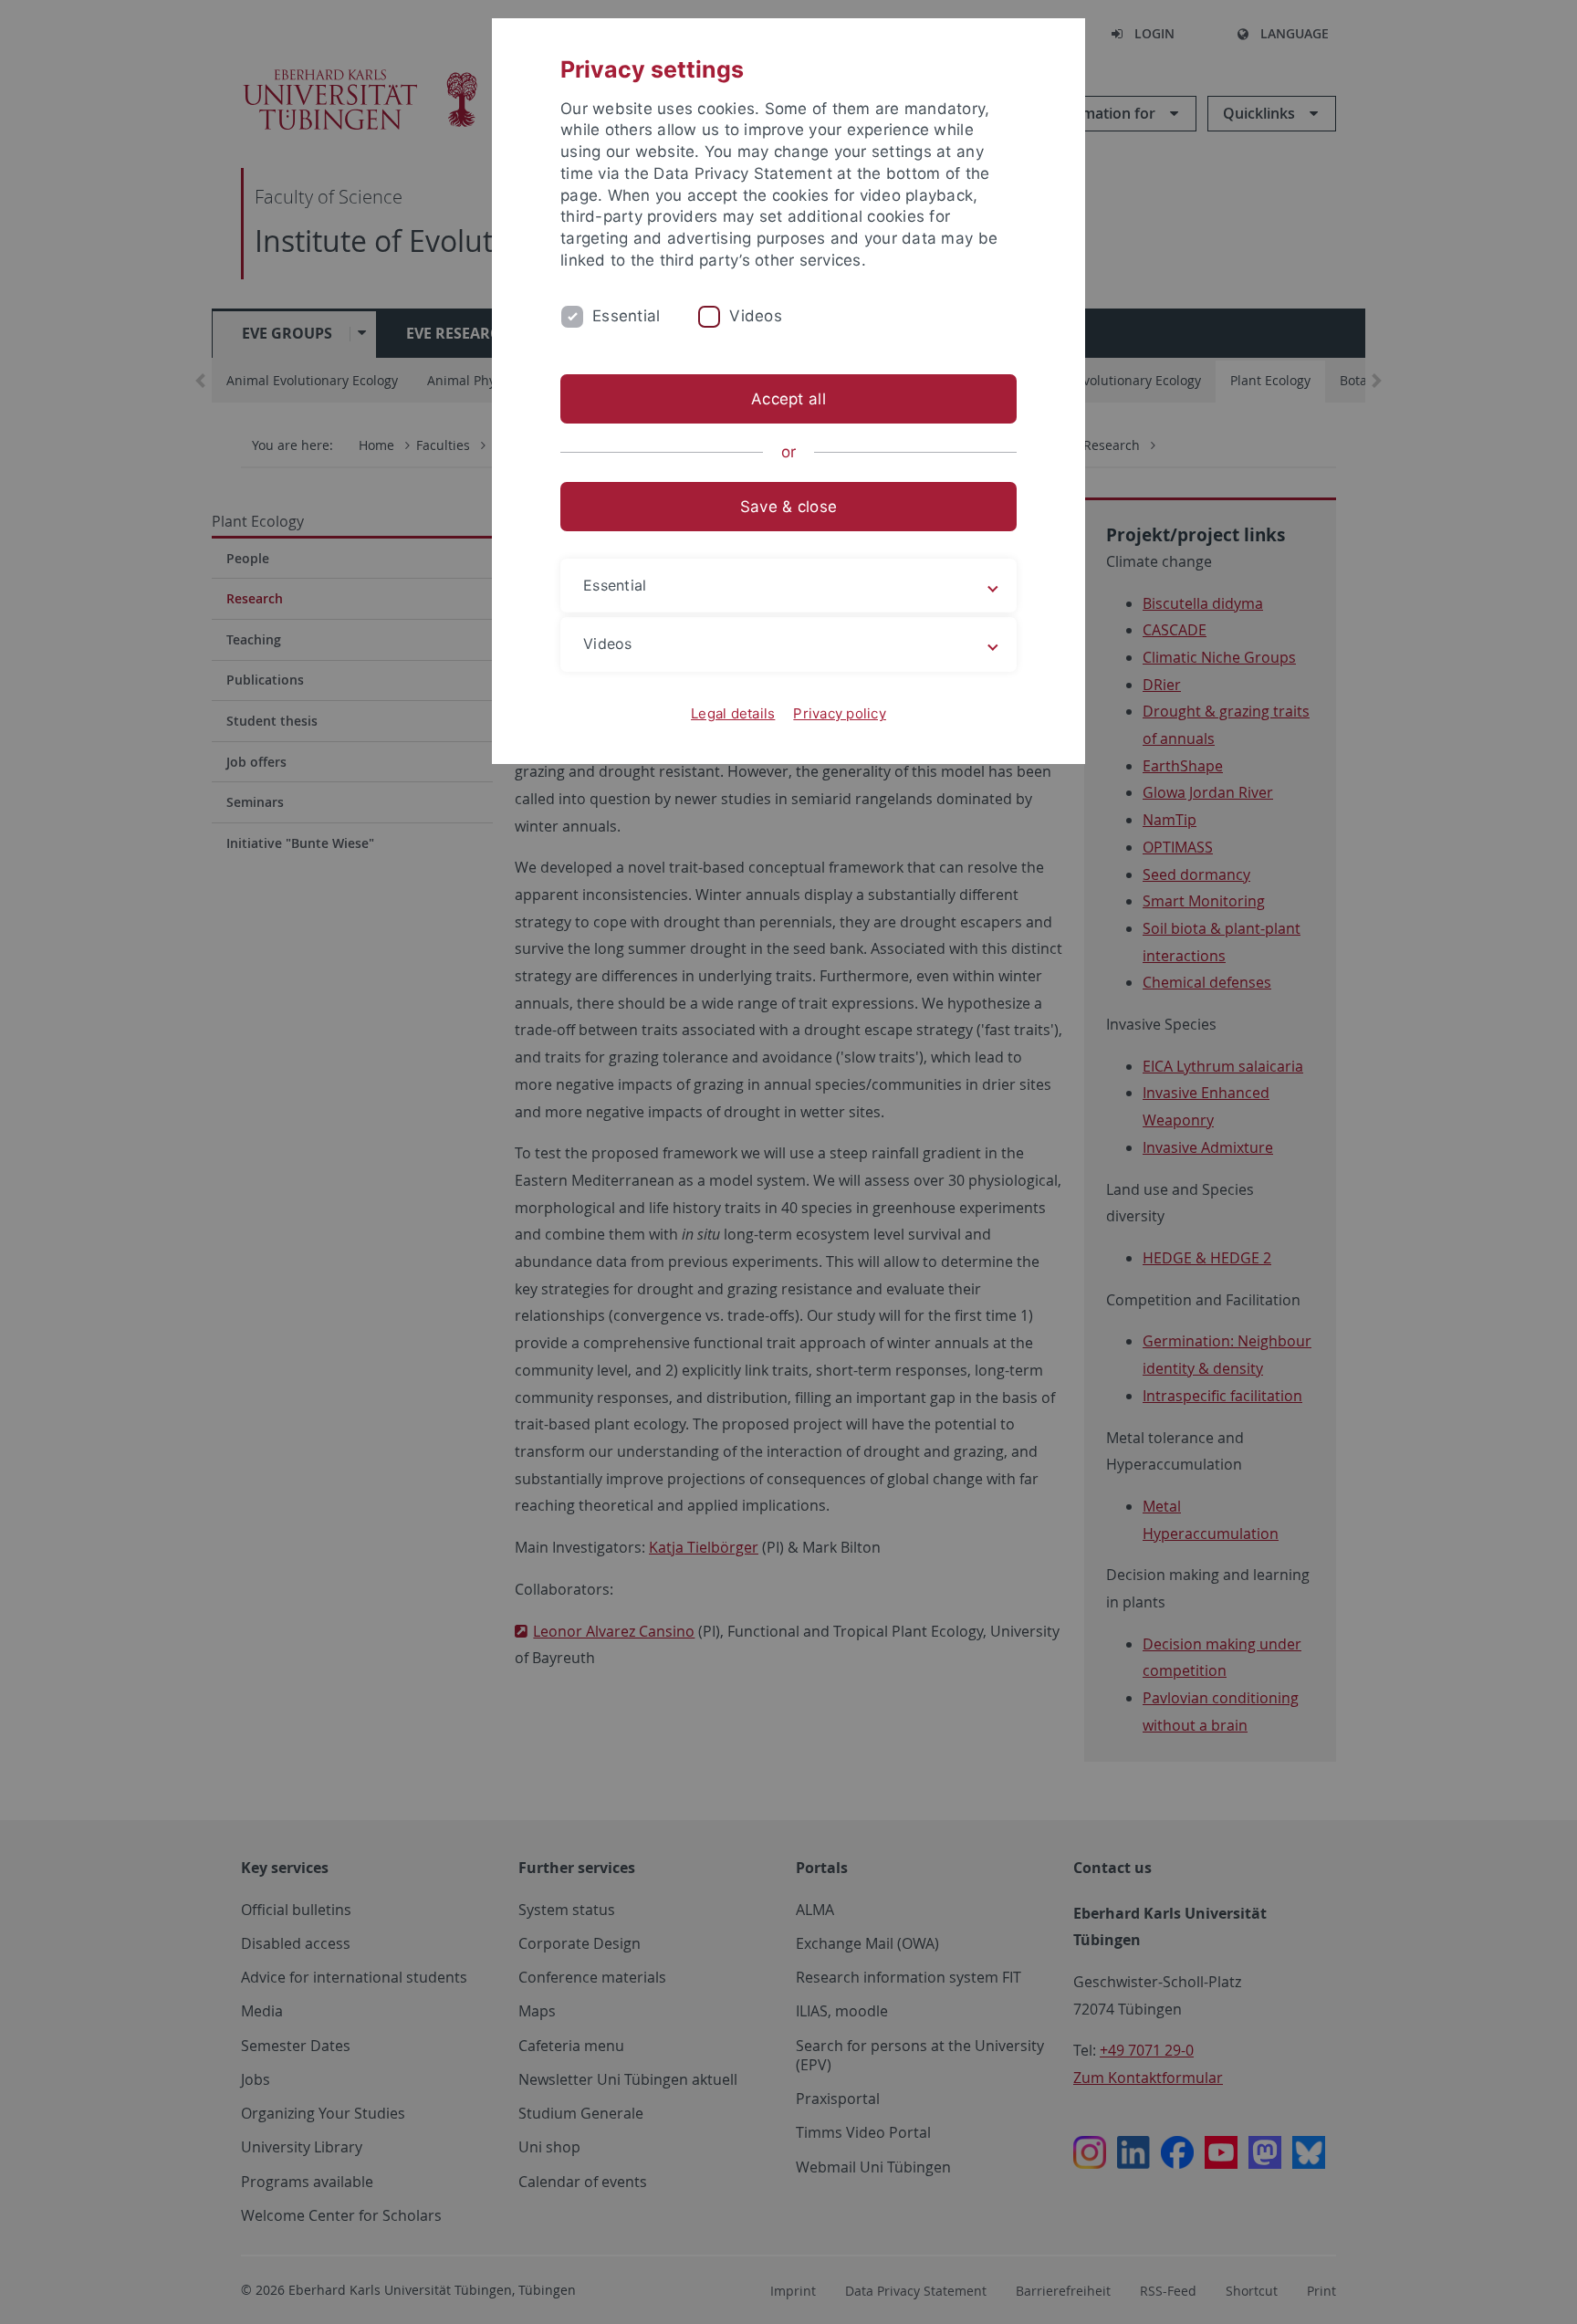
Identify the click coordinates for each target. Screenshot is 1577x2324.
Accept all (788, 399)
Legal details (733, 713)
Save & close (788, 507)
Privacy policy (840, 713)
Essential (626, 316)
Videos (756, 316)
